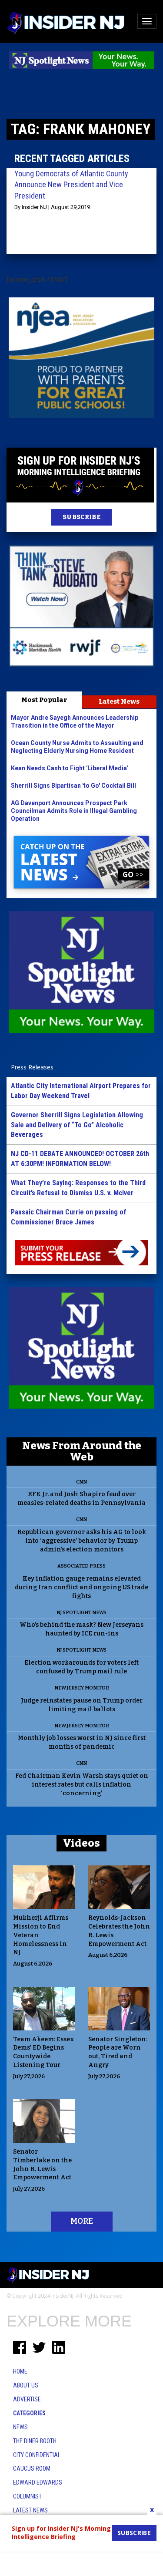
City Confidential (37, 2455)
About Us (26, 2385)
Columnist (27, 2496)
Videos (81, 1843)
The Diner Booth (35, 2441)
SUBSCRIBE (81, 517)
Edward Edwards (38, 2482)
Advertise (27, 2399)
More (82, 2221)
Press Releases (32, 1067)
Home (20, 2371)
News (20, 2427)
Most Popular (44, 700)
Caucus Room (32, 2468)
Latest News (119, 701)
